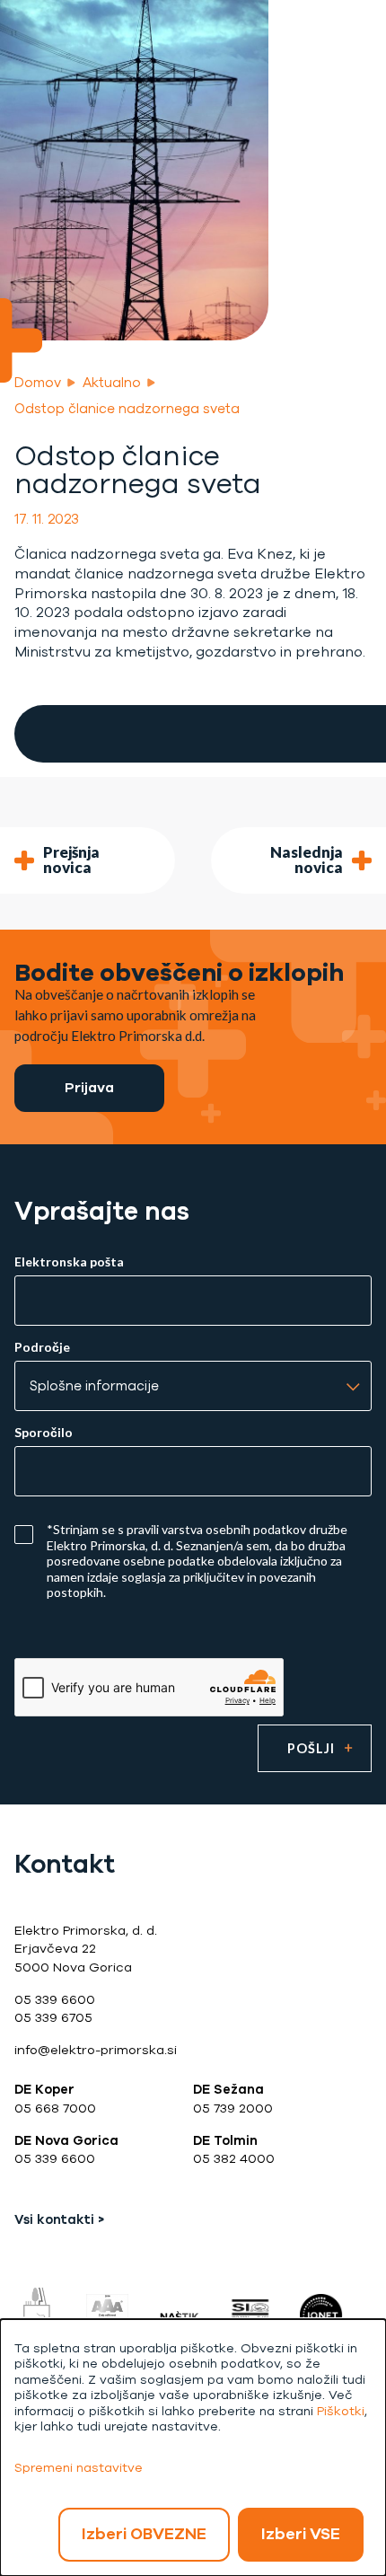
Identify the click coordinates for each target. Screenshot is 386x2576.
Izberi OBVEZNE (144, 2534)
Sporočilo (44, 1433)
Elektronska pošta (69, 1262)
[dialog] (193, 2448)
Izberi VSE (301, 2534)
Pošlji (311, 1748)
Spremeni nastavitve (79, 2468)
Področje (42, 1347)
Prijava (89, 1087)
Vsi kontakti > (59, 2220)
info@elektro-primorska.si (96, 2050)
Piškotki (341, 2411)
